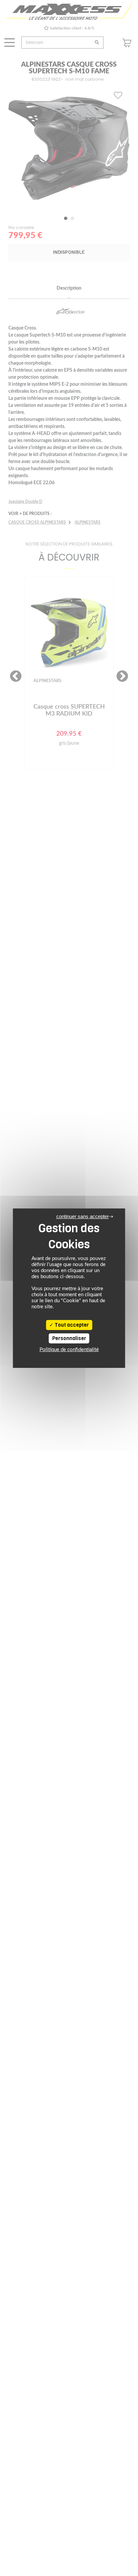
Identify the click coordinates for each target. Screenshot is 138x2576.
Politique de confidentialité (69, 1350)
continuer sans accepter (83, 1216)
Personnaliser (69, 1338)
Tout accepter (71, 1325)
